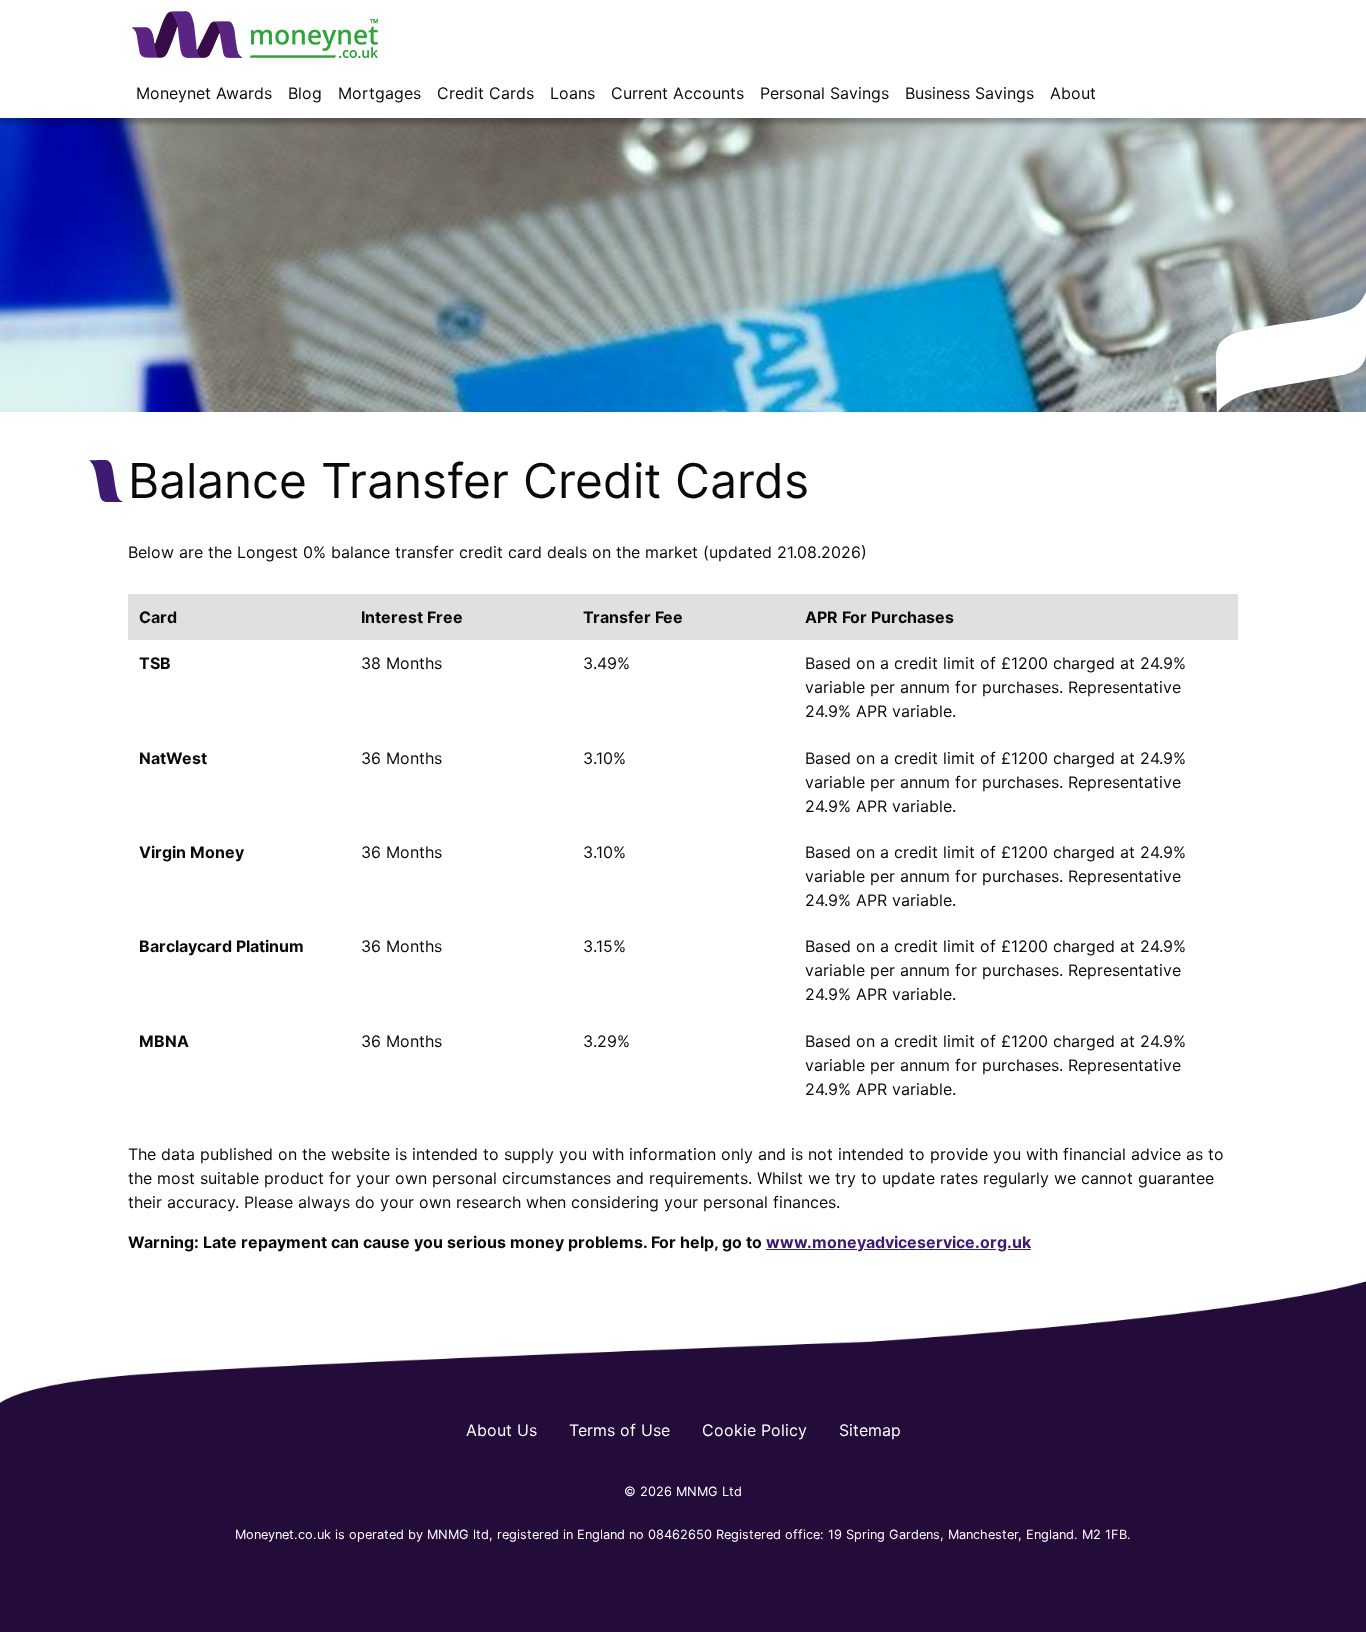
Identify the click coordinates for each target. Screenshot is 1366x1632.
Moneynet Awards (204, 93)
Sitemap (870, 1430)
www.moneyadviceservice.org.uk (898, 1242)
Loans (572, 93)
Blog (305, 93)
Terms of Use (619, 1430)
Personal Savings (824, 93)
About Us (501, 1430)
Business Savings (969, 93)
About (1073, 93)
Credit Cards (485, 93)
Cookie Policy (754, 1430)
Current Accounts (677, 93)
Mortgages (379, 93)
